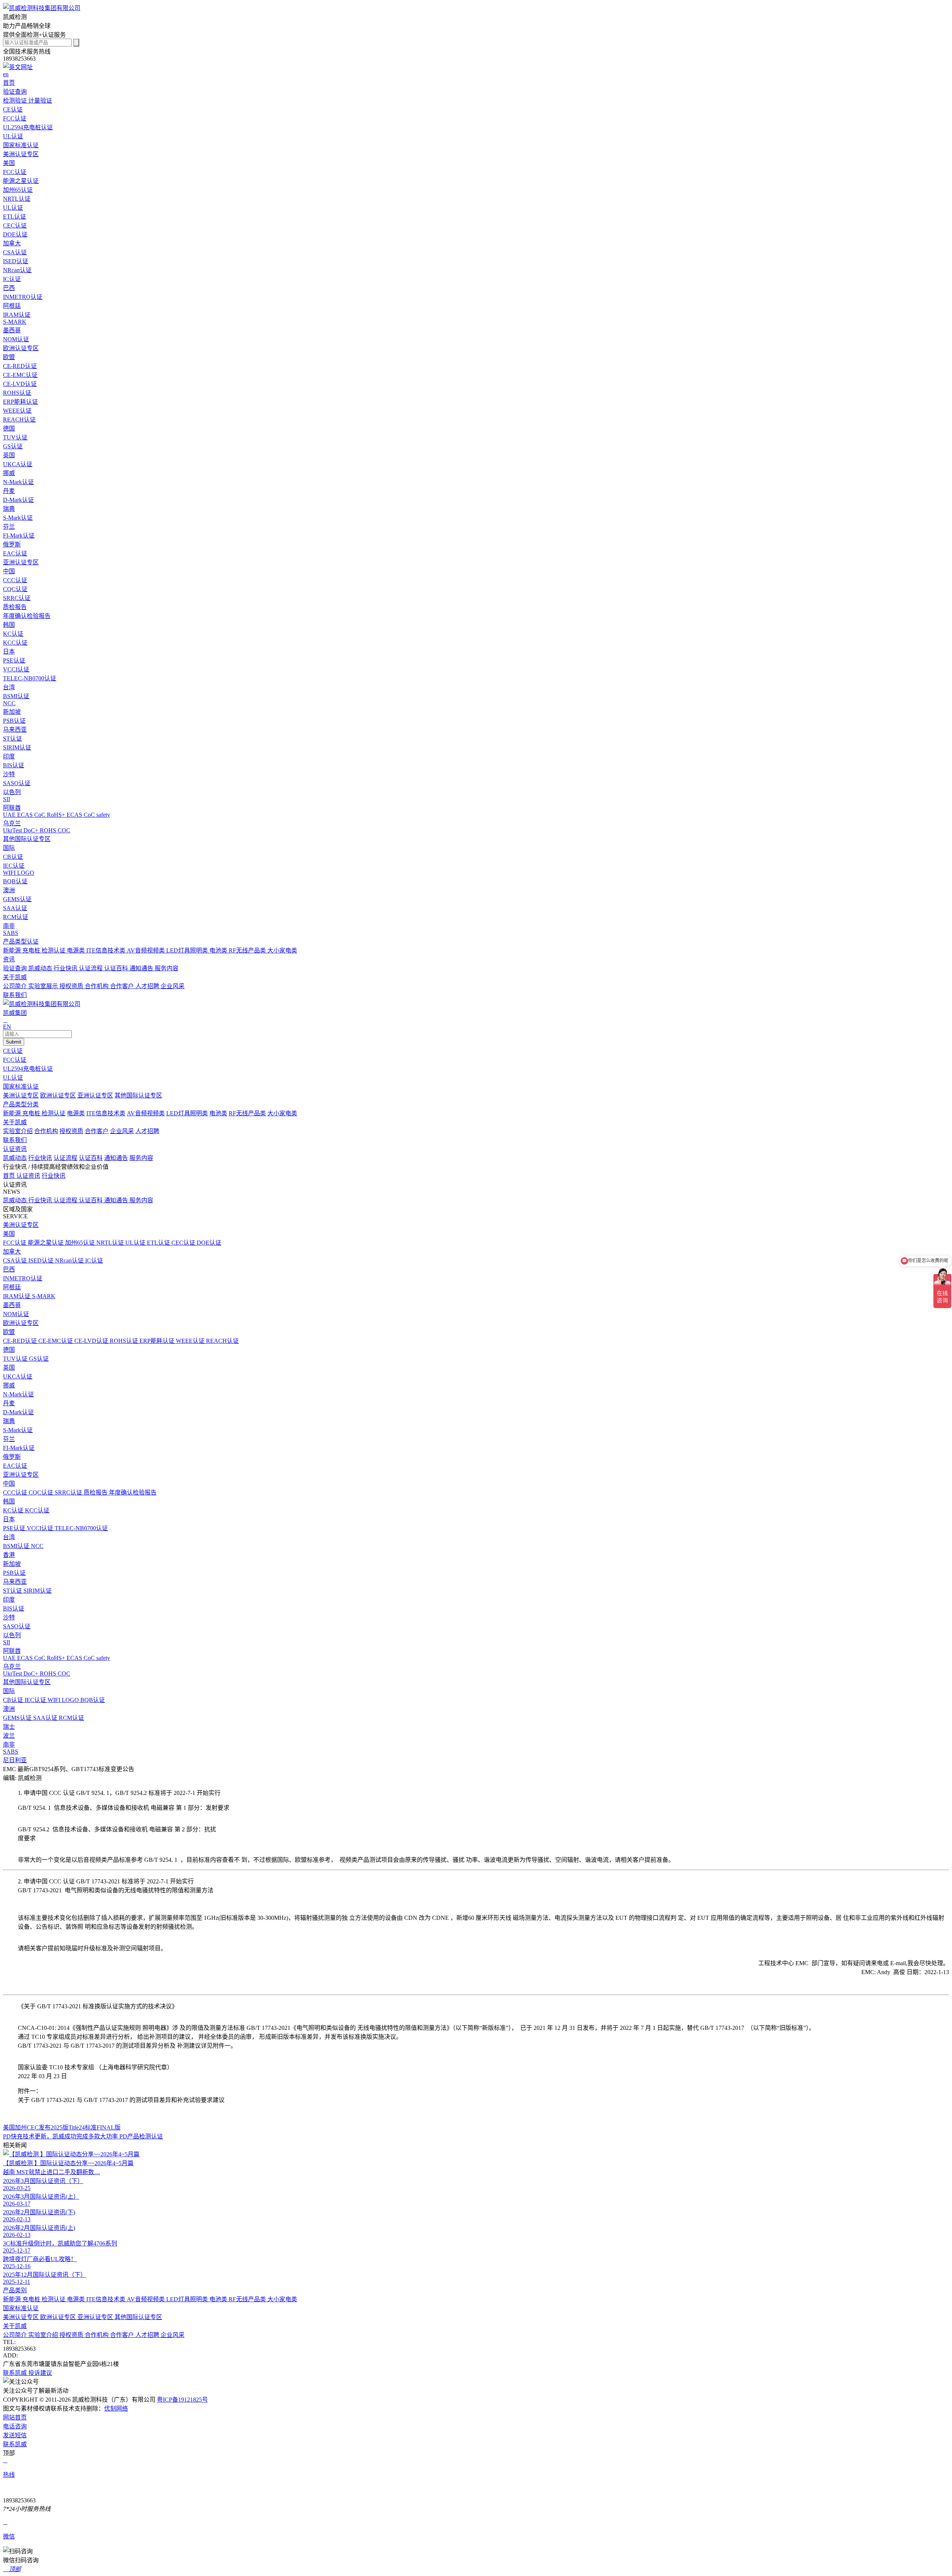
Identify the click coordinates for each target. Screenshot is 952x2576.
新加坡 (12, 712)
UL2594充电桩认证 (28, 1069)
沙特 (9, 774)
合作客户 (123, 986)
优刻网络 (116, 2409)
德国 (9, 428)
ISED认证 (42, 1260)
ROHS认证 (125, 1341)
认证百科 (117, 968)
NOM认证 (16, 1314)
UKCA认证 (18, 1376)
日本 (9, 652)
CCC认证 (16, 1492)
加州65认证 (81, 1243)
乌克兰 (12, 823)
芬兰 (9, 527)
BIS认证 (14, 1608)
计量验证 (40, 101)
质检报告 (96, 1492)
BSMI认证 (17, 1546)
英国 (9, 455)
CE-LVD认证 (92, 1341)
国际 (9, 848)
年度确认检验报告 (133, 1492)
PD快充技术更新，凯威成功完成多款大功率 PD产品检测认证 (83, 2136)
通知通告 (142, 968)
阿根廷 (12, 306)
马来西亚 (15, 730)
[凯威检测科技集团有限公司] (42, 8)
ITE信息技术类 (107, 950)
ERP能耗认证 (158, 1341)
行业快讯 (66, 968)
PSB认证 (14, 1573)
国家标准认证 (21, 1087)
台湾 (9, 687)
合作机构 (97, 986)
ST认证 (13, 1591)
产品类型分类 (21, 1104)
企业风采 (173, 986)
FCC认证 (15, 1060)
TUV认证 (16, 1359)
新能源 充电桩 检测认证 (35, 950)
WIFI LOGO (64, 1700)
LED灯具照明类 (188, 950)
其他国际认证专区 (27, 839)
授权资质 (72, 986)
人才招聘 (148, 986)
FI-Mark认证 (19, 1448)
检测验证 (16, 101)
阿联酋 (12, 808)
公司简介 (16, 986)
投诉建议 (40, 2373)
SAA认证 (46, 1718)
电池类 (219, 950)
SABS (11, 1752)
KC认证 (14, 1510)
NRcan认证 (70, 1260)
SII (7, 1642)
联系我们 (15, 1140)
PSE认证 (15, 1528)
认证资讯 (15, 1149)
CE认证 (13, 1051)
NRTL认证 (111, 1243)
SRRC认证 (69, 1492)
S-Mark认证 (18, 1430)
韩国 (9, 625)
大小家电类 (282, 950)
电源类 (77, 950)
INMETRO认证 (23, 1278)
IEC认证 (36, 1700)
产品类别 (15, 2290)
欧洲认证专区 (21, 348)
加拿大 (12, 243)
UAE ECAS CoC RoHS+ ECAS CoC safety (57, 1658)
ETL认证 (159, 1243)
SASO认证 (17, 1626)
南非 (9, 926)
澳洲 (9, 890)
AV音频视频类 (147, 950)
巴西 (9, 288)
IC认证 (94, 1260)
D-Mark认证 (18, 1412)
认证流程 (91, 968)
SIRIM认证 (38, 1591)
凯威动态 (41, 968)
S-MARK (44, 1296)
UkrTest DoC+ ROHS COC (37, 1674)
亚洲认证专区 (21, 562)
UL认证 (13, 1078)
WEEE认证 (191, 1341)
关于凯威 (15, 1122)
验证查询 (16, 968)
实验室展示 (44, 986)
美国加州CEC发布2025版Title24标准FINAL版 (62, 2127)
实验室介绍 (18, 1131)
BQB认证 (93, 1700)
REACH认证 (222, 1341)
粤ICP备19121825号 (182, 2400)
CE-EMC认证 (56, 1341)
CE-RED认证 (21, 1341)
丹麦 (9, 491)
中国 (9, 571)
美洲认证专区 (21, 154)
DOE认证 (209, 1243)
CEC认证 (184, 1243)
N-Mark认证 (18, 1394)
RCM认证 (71, 1718)
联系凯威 (16, 2373)
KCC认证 (37, 1510)
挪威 (9, 473)
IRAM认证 (17, 1296)
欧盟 (9, 357)
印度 (9, 756)
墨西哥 (12, 330)
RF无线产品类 (248, 950)
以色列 (12, 792)
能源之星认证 (46, 1243)
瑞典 (9, 509)
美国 (9, 163)
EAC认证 (15, 1466)
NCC (37, 1546)
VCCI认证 (41, 1528)
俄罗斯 (12, 544)
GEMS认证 (18, 1718)
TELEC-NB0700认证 (81, 1528)
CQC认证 (42, 1492)
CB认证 (14, 1700)
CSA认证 (16, 1260)
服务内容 (167, 968)
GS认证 (39, 1359)
